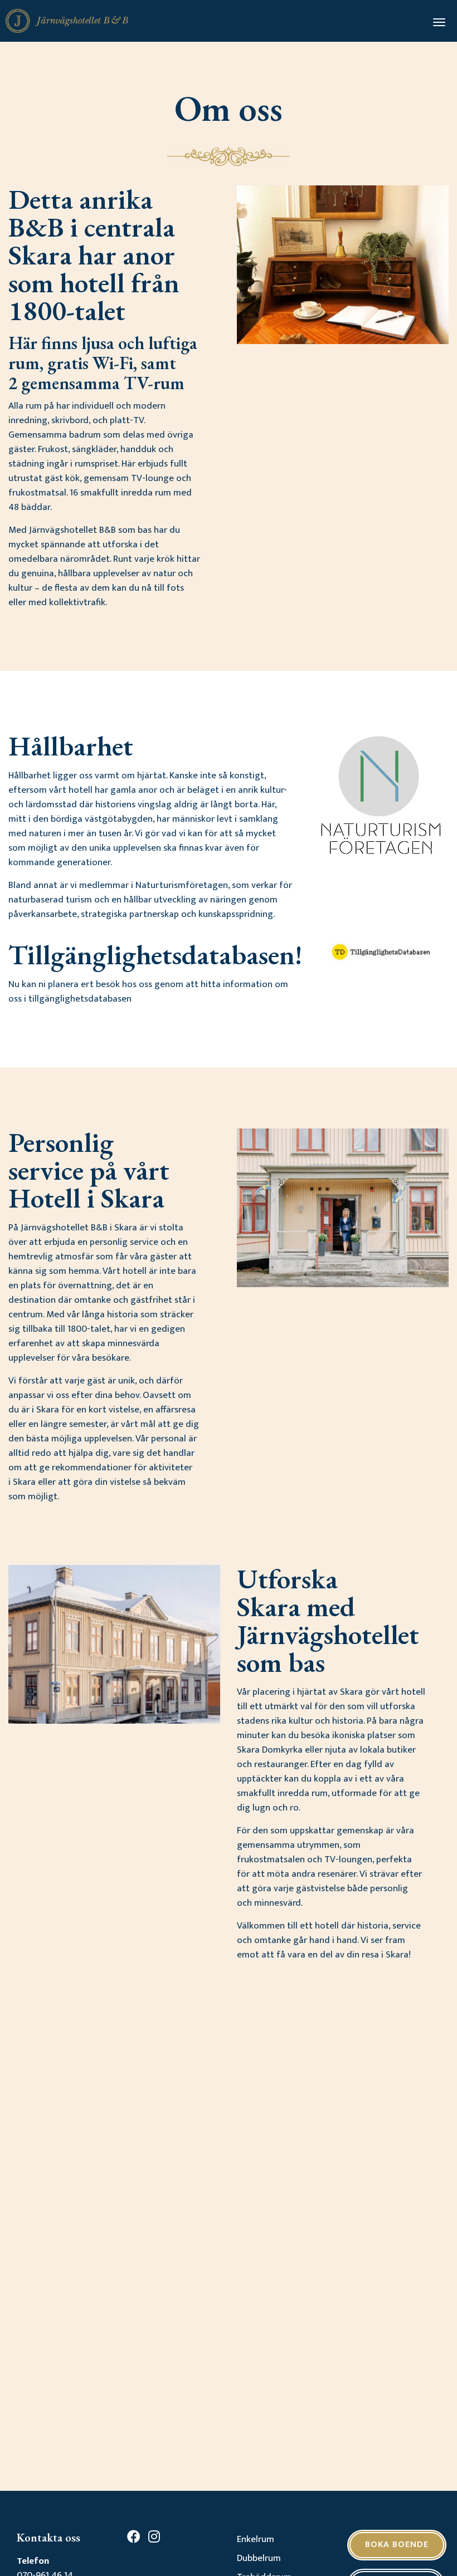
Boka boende (397, 2545)
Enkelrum (256, 2539)
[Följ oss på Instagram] (157, 2539)
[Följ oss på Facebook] (137, 2539)
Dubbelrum (259, 2558)
